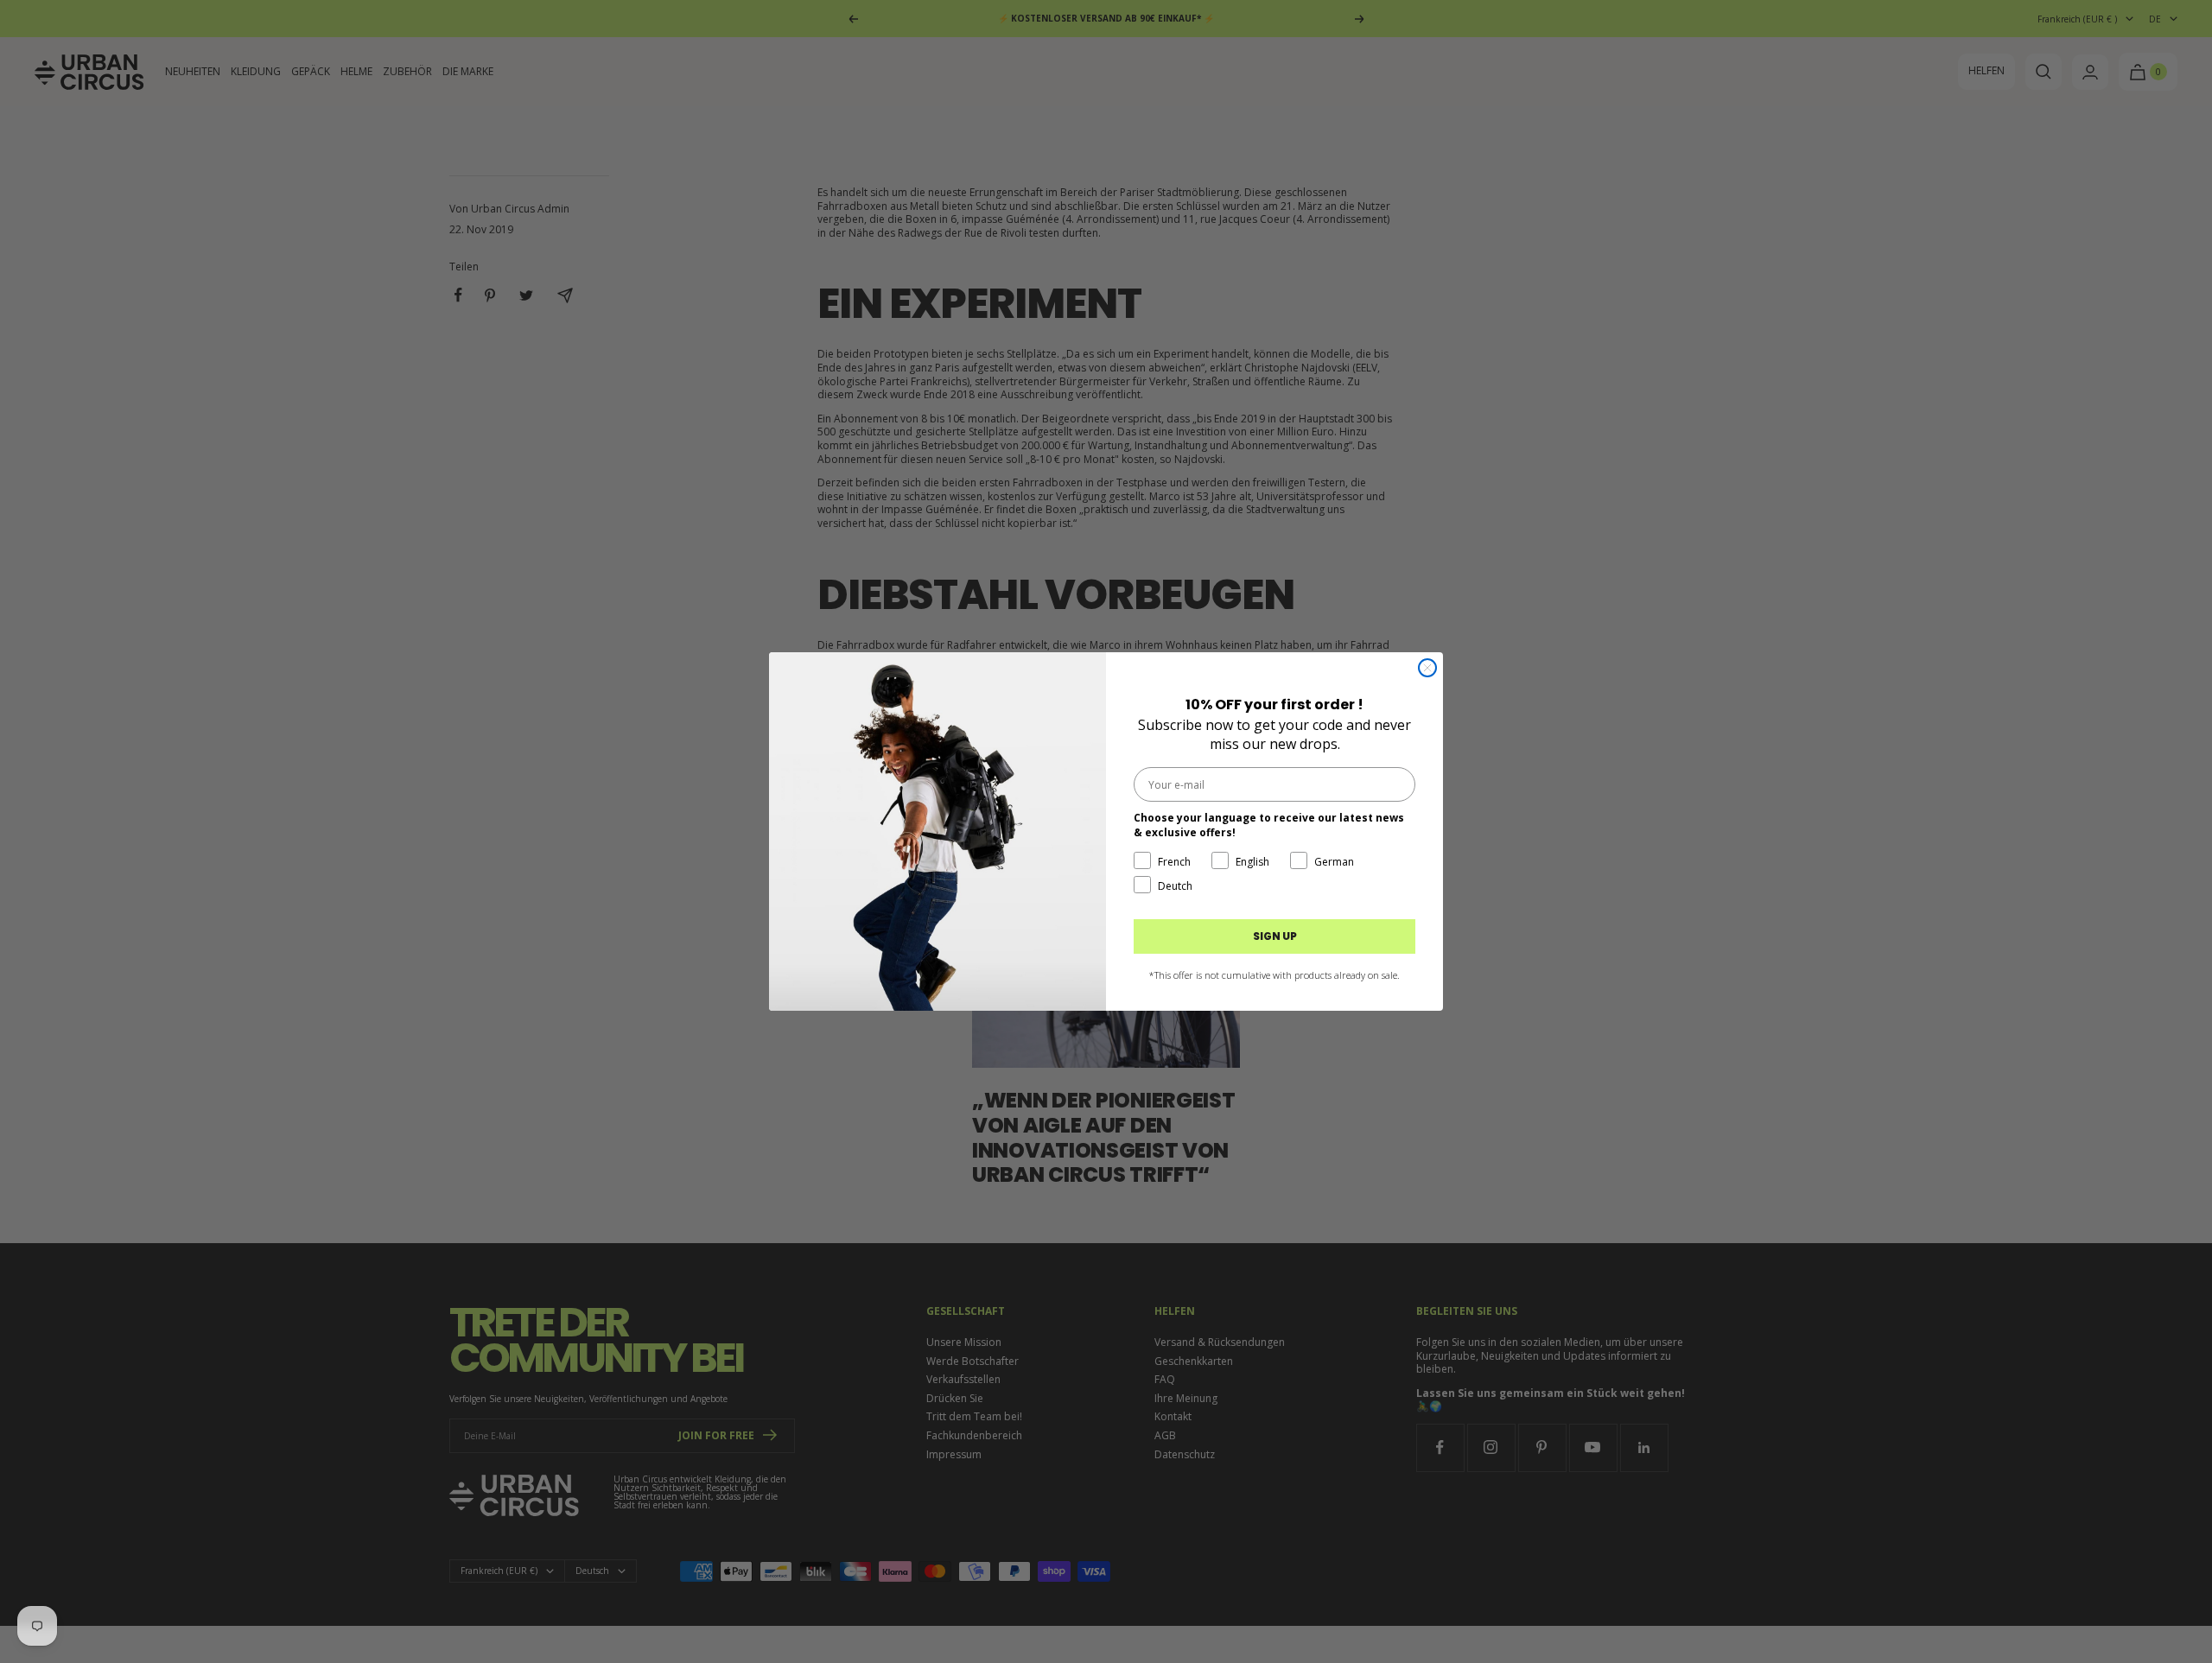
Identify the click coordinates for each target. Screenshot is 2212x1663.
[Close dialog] (1427, 668)
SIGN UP (1275, 936)
